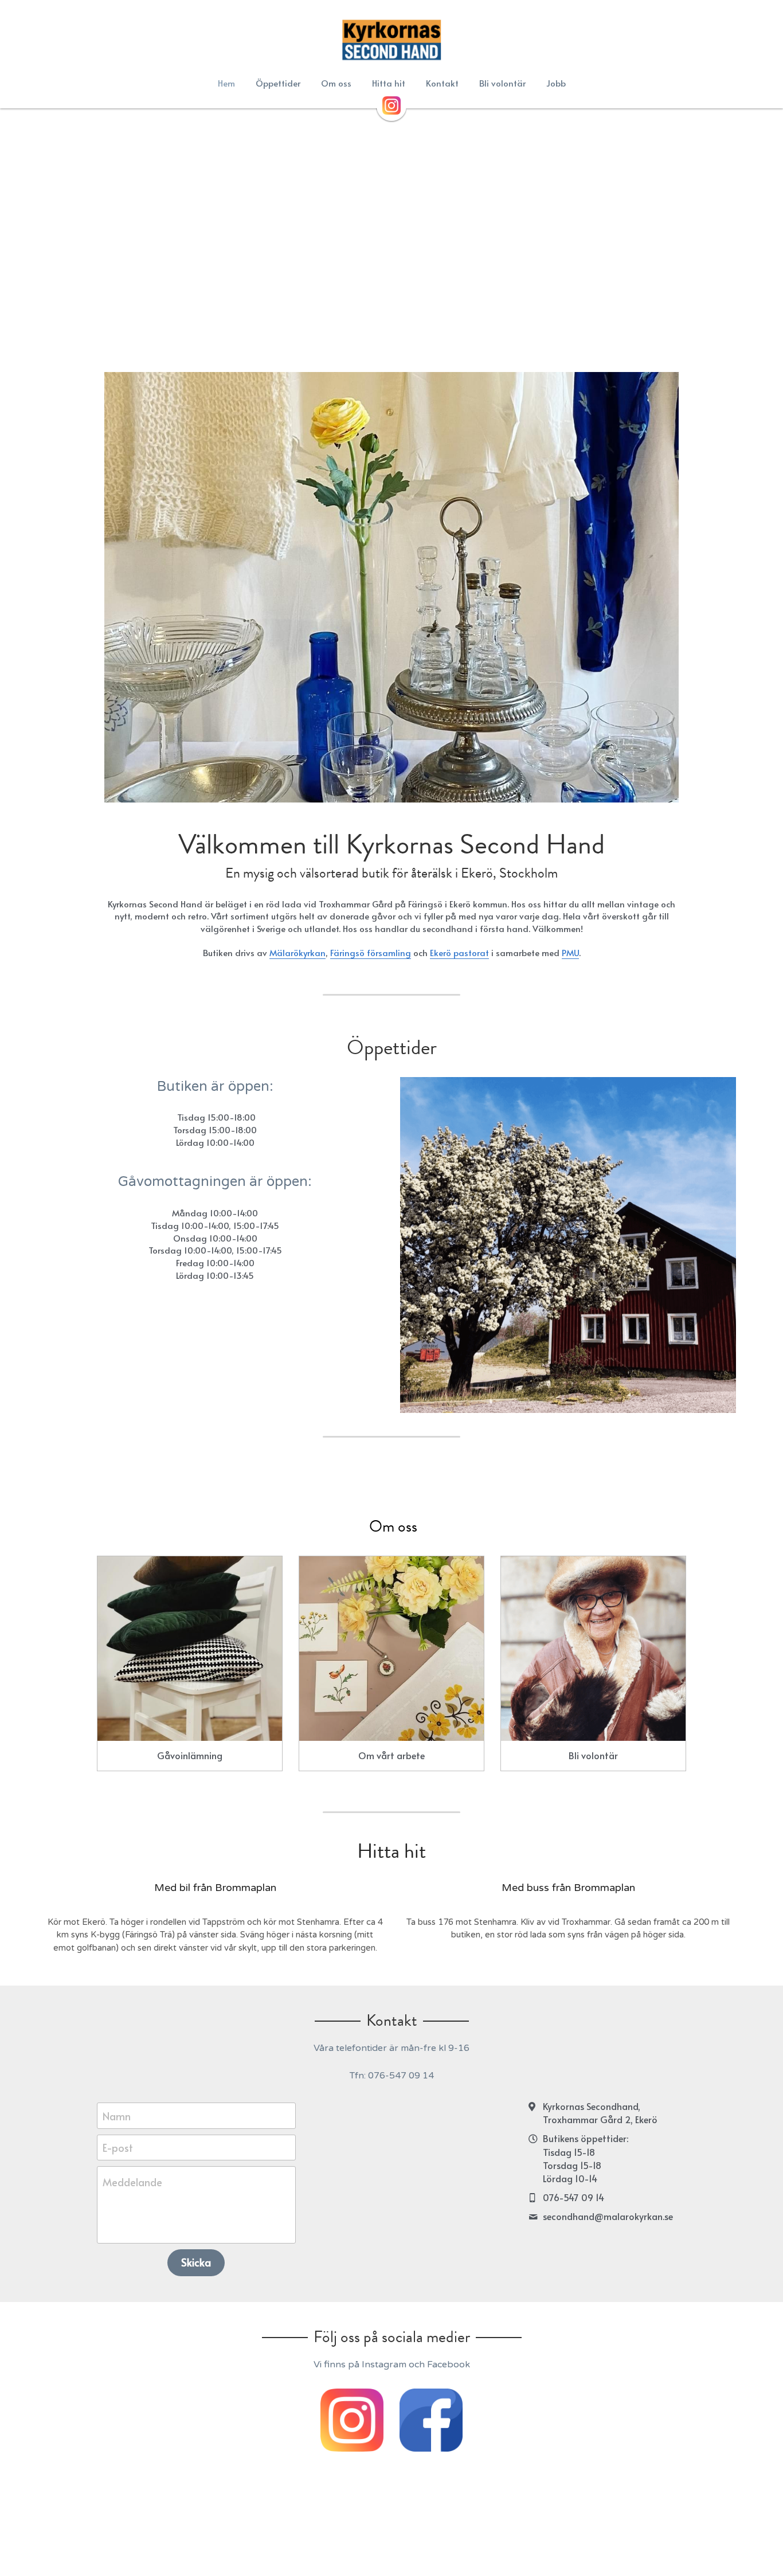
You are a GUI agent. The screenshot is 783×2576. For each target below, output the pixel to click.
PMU (570, 952)
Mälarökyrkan (297, 952)
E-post (118, 2148)
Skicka (196, 2262)
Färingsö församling (371, 952)
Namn (117, 2115)
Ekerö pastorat (459, 952)
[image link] (391, 40)
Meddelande (132, 2182)
